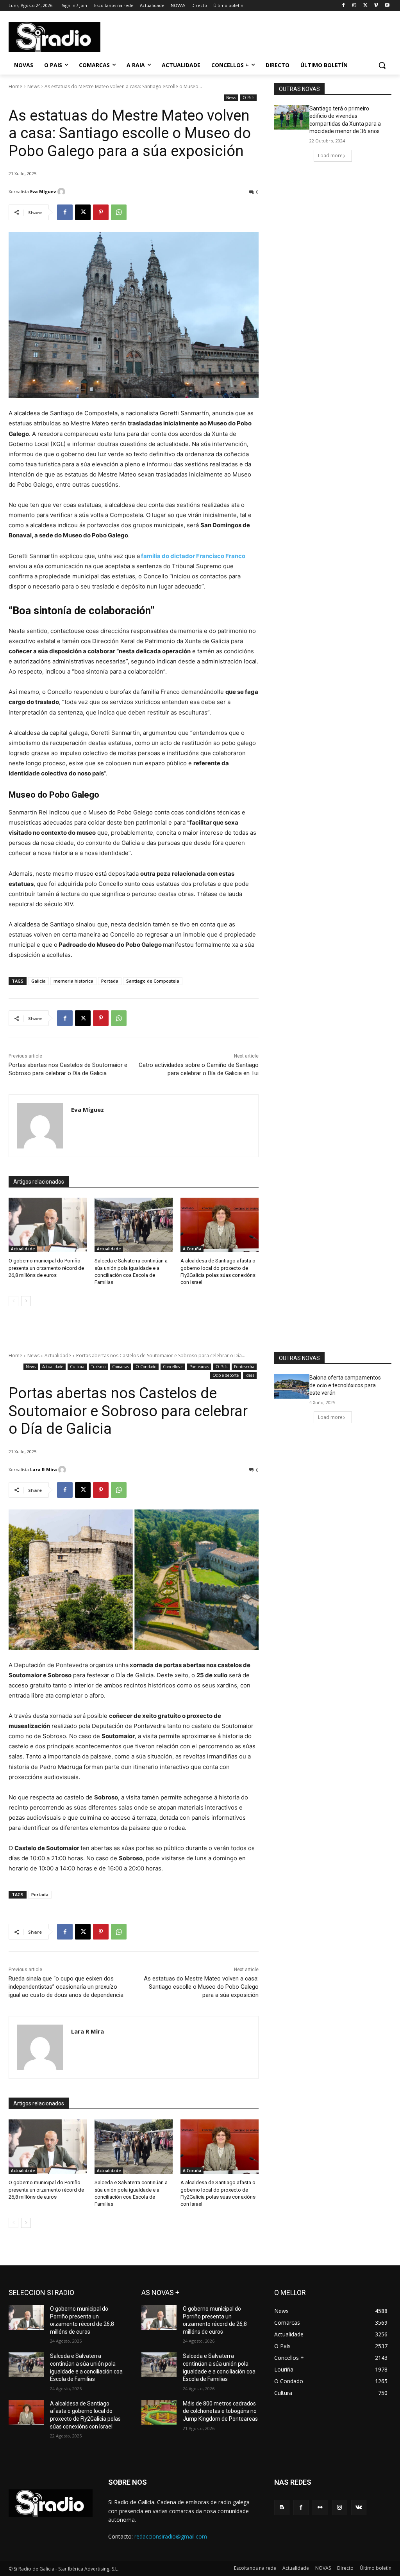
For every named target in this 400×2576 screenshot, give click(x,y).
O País (248, 98)
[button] (382, 65)
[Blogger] (282, 2508)
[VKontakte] (359, 2508)
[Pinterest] (101, 212)
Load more (330, 156)
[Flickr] (320, 2508)
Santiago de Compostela (153, 981)
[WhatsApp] (119, 212)
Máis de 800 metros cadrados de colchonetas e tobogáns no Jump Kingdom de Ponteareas (220, 2411)
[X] (365, 6)
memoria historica (73, 981)
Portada (110, 981)
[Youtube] (387, 6)
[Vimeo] (376, 6)
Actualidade (23, 1249)
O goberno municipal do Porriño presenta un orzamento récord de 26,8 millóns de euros (46, 1268)
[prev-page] (13, 1301)
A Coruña (192, 1249)
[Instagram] (354, 6)
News (33, 86)
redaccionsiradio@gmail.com (171, 2536)
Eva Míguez (43, 191)
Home (15, 86)
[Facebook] (344, 6)
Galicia (38, 981)
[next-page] (26, 1301)
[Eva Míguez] (62, 192)
